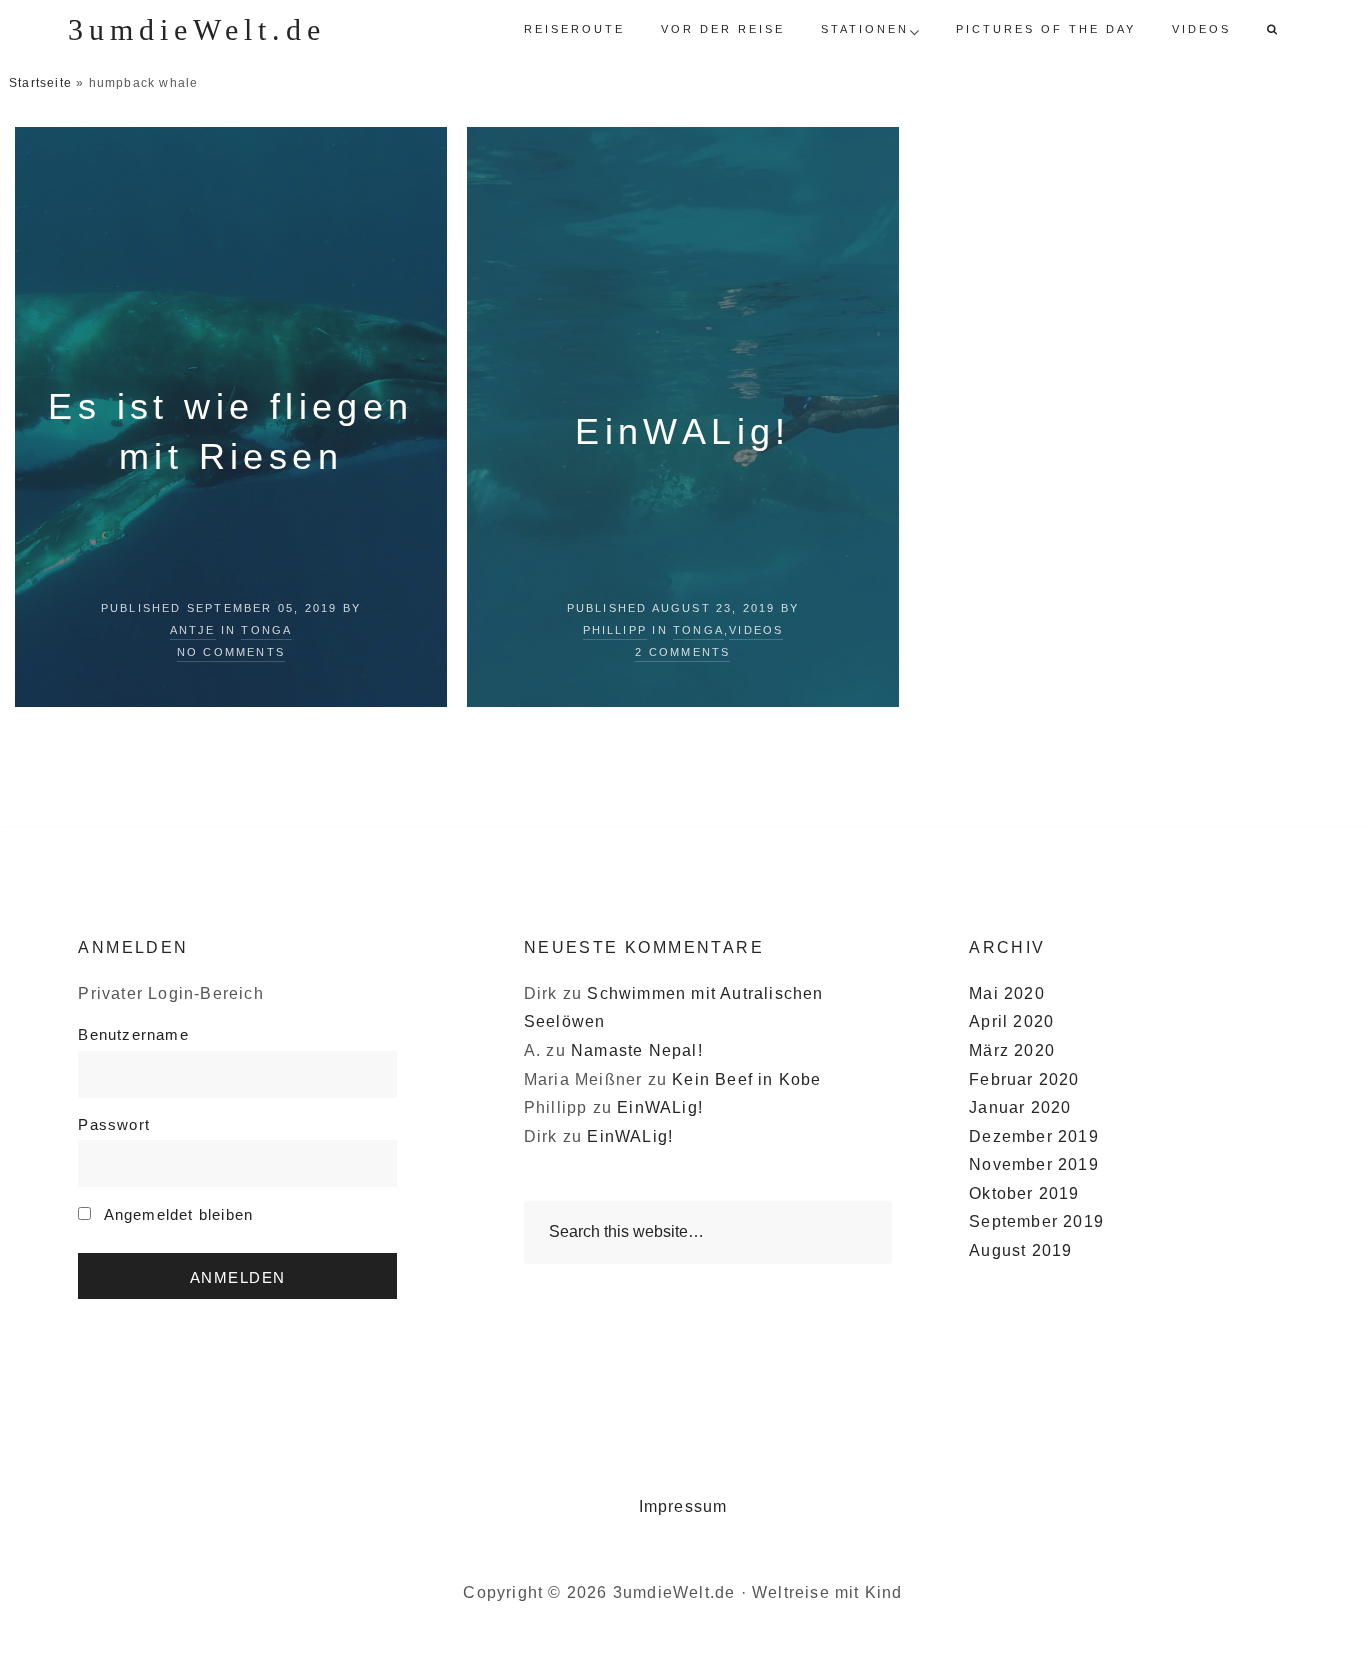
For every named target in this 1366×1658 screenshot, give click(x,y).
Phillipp (615, 630)
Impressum (683, 1506)
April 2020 (1011, 1021)
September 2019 (1036, 1221)
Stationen (865, 29)
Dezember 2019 (1034, 1136)
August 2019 (1020, 1250)
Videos (1201, 29)
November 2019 (1034, 1164)
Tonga (266, 630)
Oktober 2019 (1024, 1193)
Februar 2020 (1024, 1079)
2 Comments (682, 652)
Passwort (114, 1124)
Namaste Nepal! (637, 1050)
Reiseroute (574, 29)
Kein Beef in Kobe (746, 1079)
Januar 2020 (1020, 1107)
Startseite (40, 83)
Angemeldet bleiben (176, 1214)
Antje (193, 630)
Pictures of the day (1046, 29)
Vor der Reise (723, 29)
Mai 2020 (1007, 993)
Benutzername (133, 1034)
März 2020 (1012, 1050)
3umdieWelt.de (197, 29)
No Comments (231, 652)
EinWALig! (683, 431)
